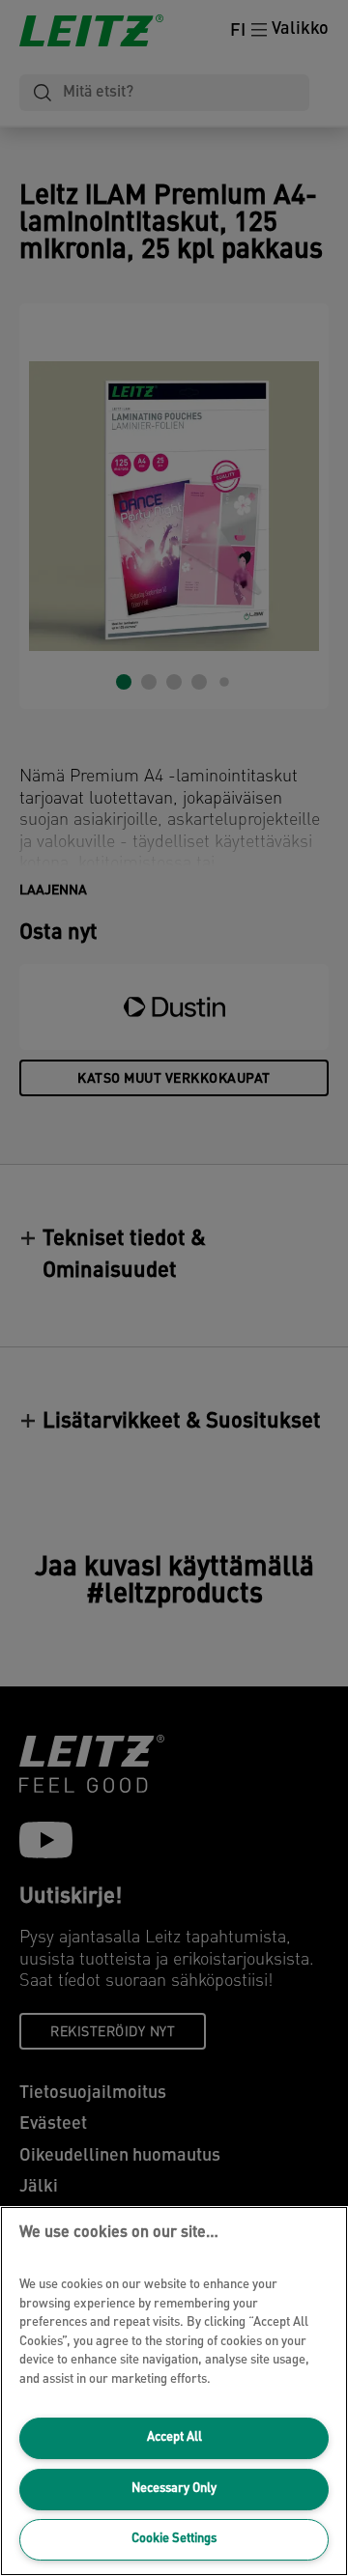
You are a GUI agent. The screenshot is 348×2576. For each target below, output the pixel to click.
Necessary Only (174, 2489)
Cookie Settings (174, 2539)
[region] (174, 2391)
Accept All (174, 2437)
